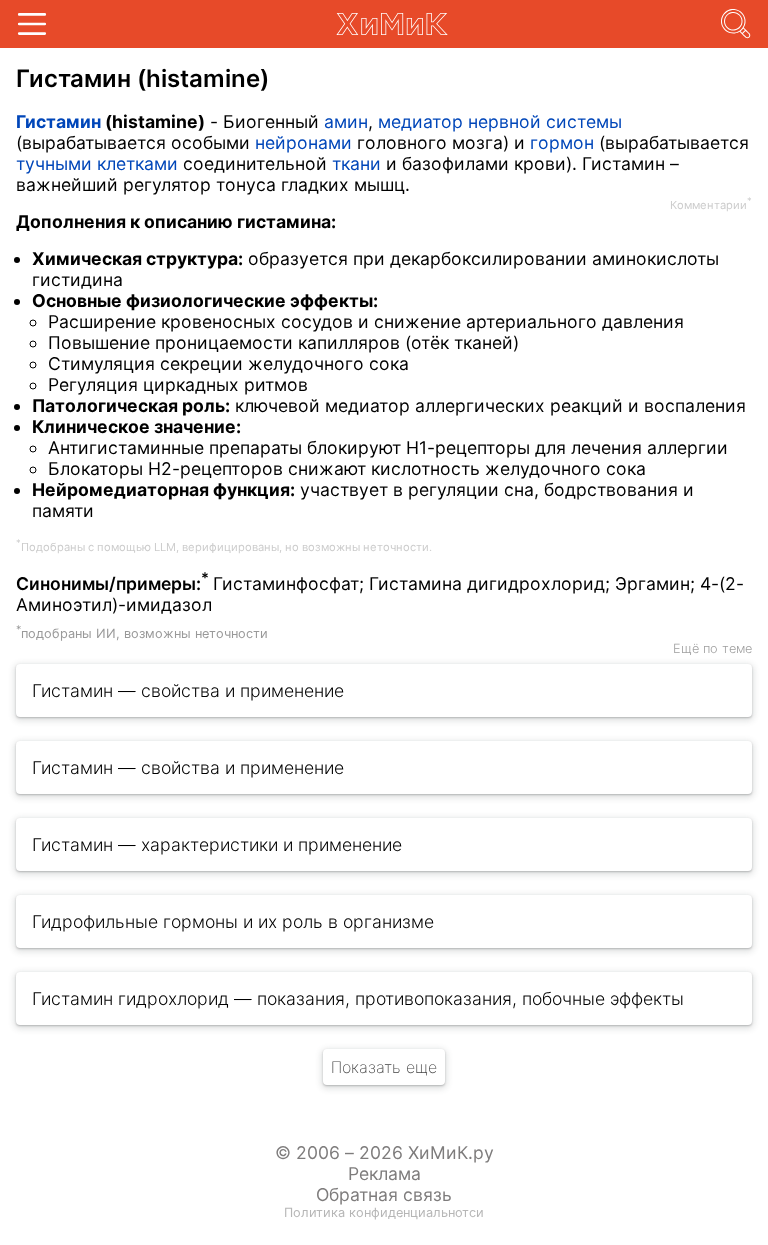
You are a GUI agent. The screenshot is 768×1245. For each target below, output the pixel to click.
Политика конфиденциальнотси (384, 1212)
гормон (562, 142)
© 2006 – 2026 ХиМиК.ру (384, 1152)
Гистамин (58, 121)
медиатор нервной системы (500, 121)
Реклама (384, 1173)
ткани (356, 163)
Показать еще (384, 1067)
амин (346, 121)
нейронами (303, 142)
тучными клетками (97, 163)
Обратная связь (384, 1194)
